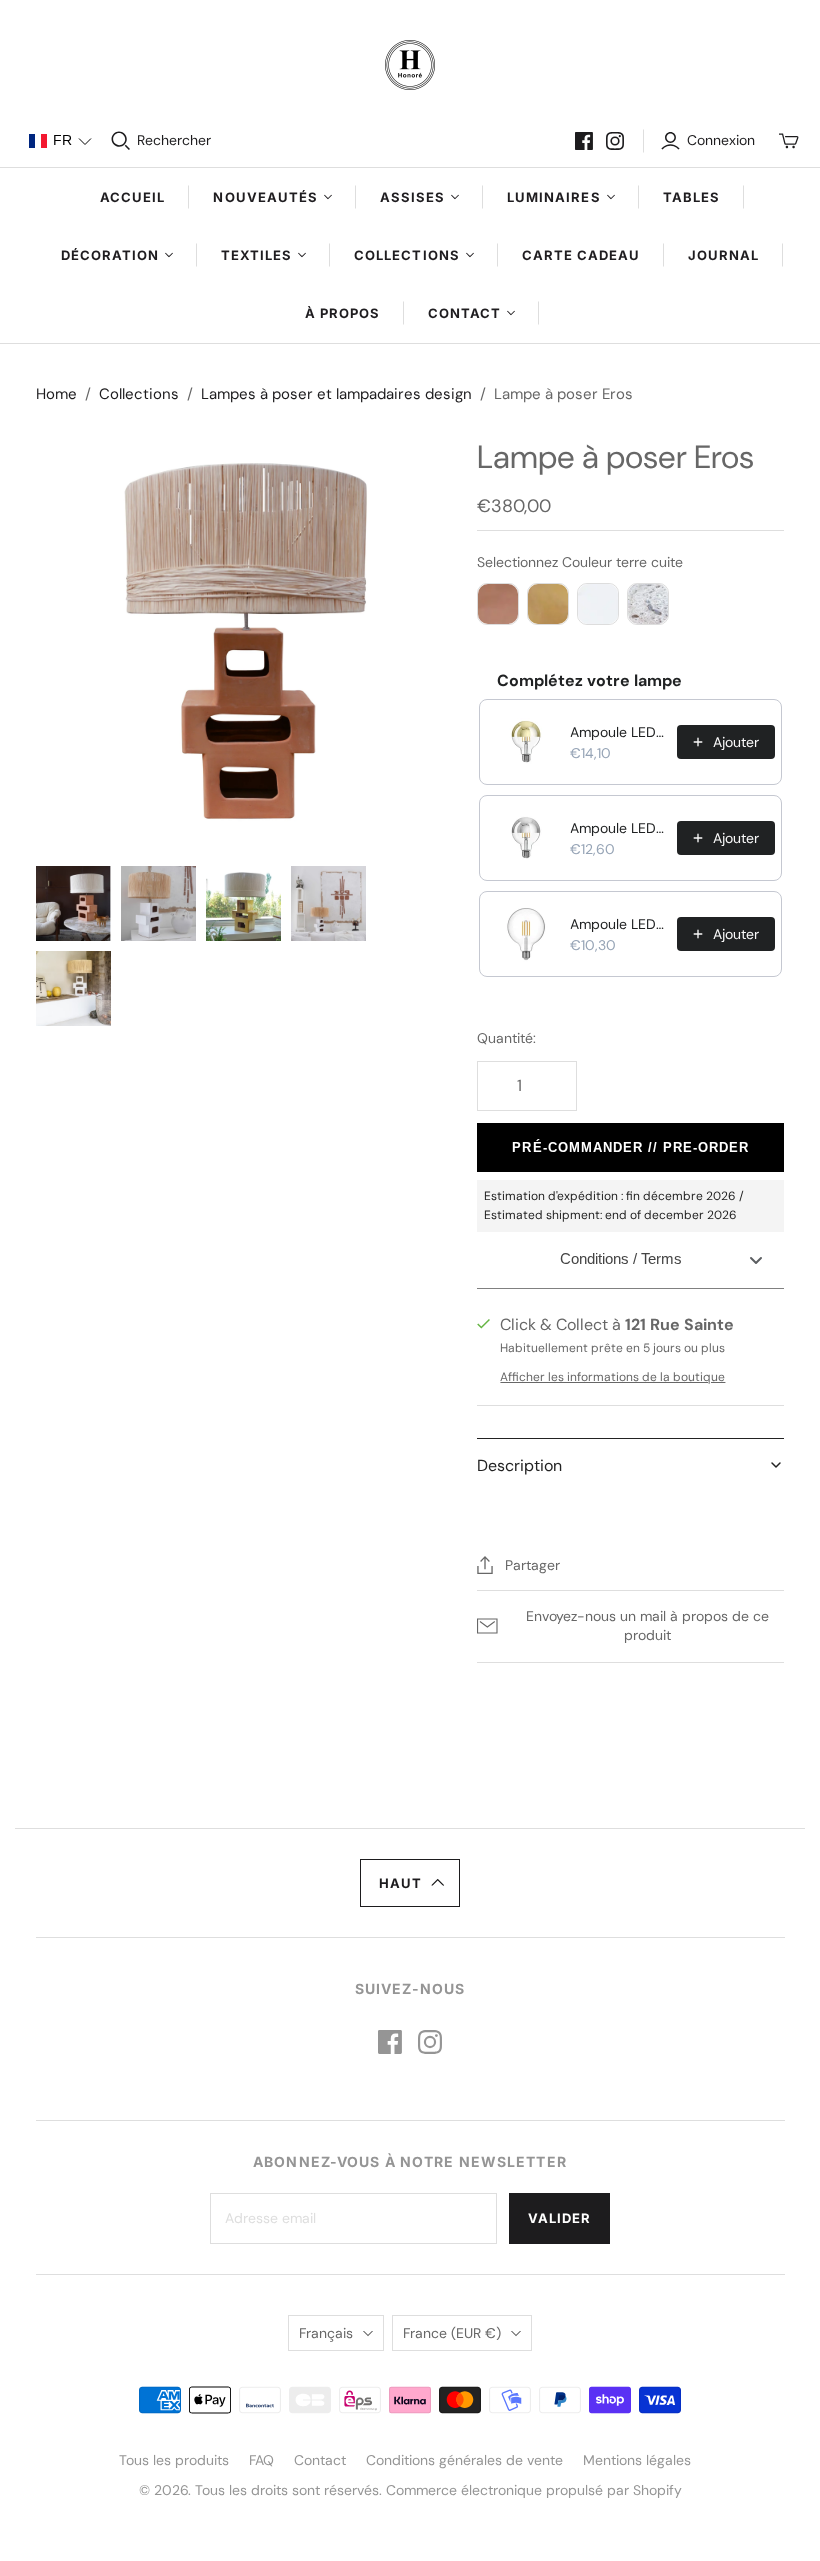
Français (326, 2333)
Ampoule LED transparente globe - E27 (617, 924)
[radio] (498, 604)
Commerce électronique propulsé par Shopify (534, 2490)
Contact (320, 2460)
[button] (60, 141)
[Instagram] (615, 141)
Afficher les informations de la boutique (612, 1377)
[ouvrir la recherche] (121, 141)
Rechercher (174, 140)
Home (56, 394)
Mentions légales (637, 2460)
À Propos (342, 313)
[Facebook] (584, 141)
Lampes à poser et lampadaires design (336, 394)
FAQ (261, 2460)
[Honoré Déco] (410, 65)
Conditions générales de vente (464, 2460)
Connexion (721, 140)
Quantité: (506, 1038)
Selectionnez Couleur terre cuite (580, 562)
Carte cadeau (581, 255)
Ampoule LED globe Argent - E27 (617, 828)
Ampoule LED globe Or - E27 (617, 732)
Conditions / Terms (621, 1258)
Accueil (132, 197)
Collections (139, 394)
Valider (559, 2218)
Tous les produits (174, 2460)
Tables (691, 197)
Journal (723, 255)
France (452, 2333)
